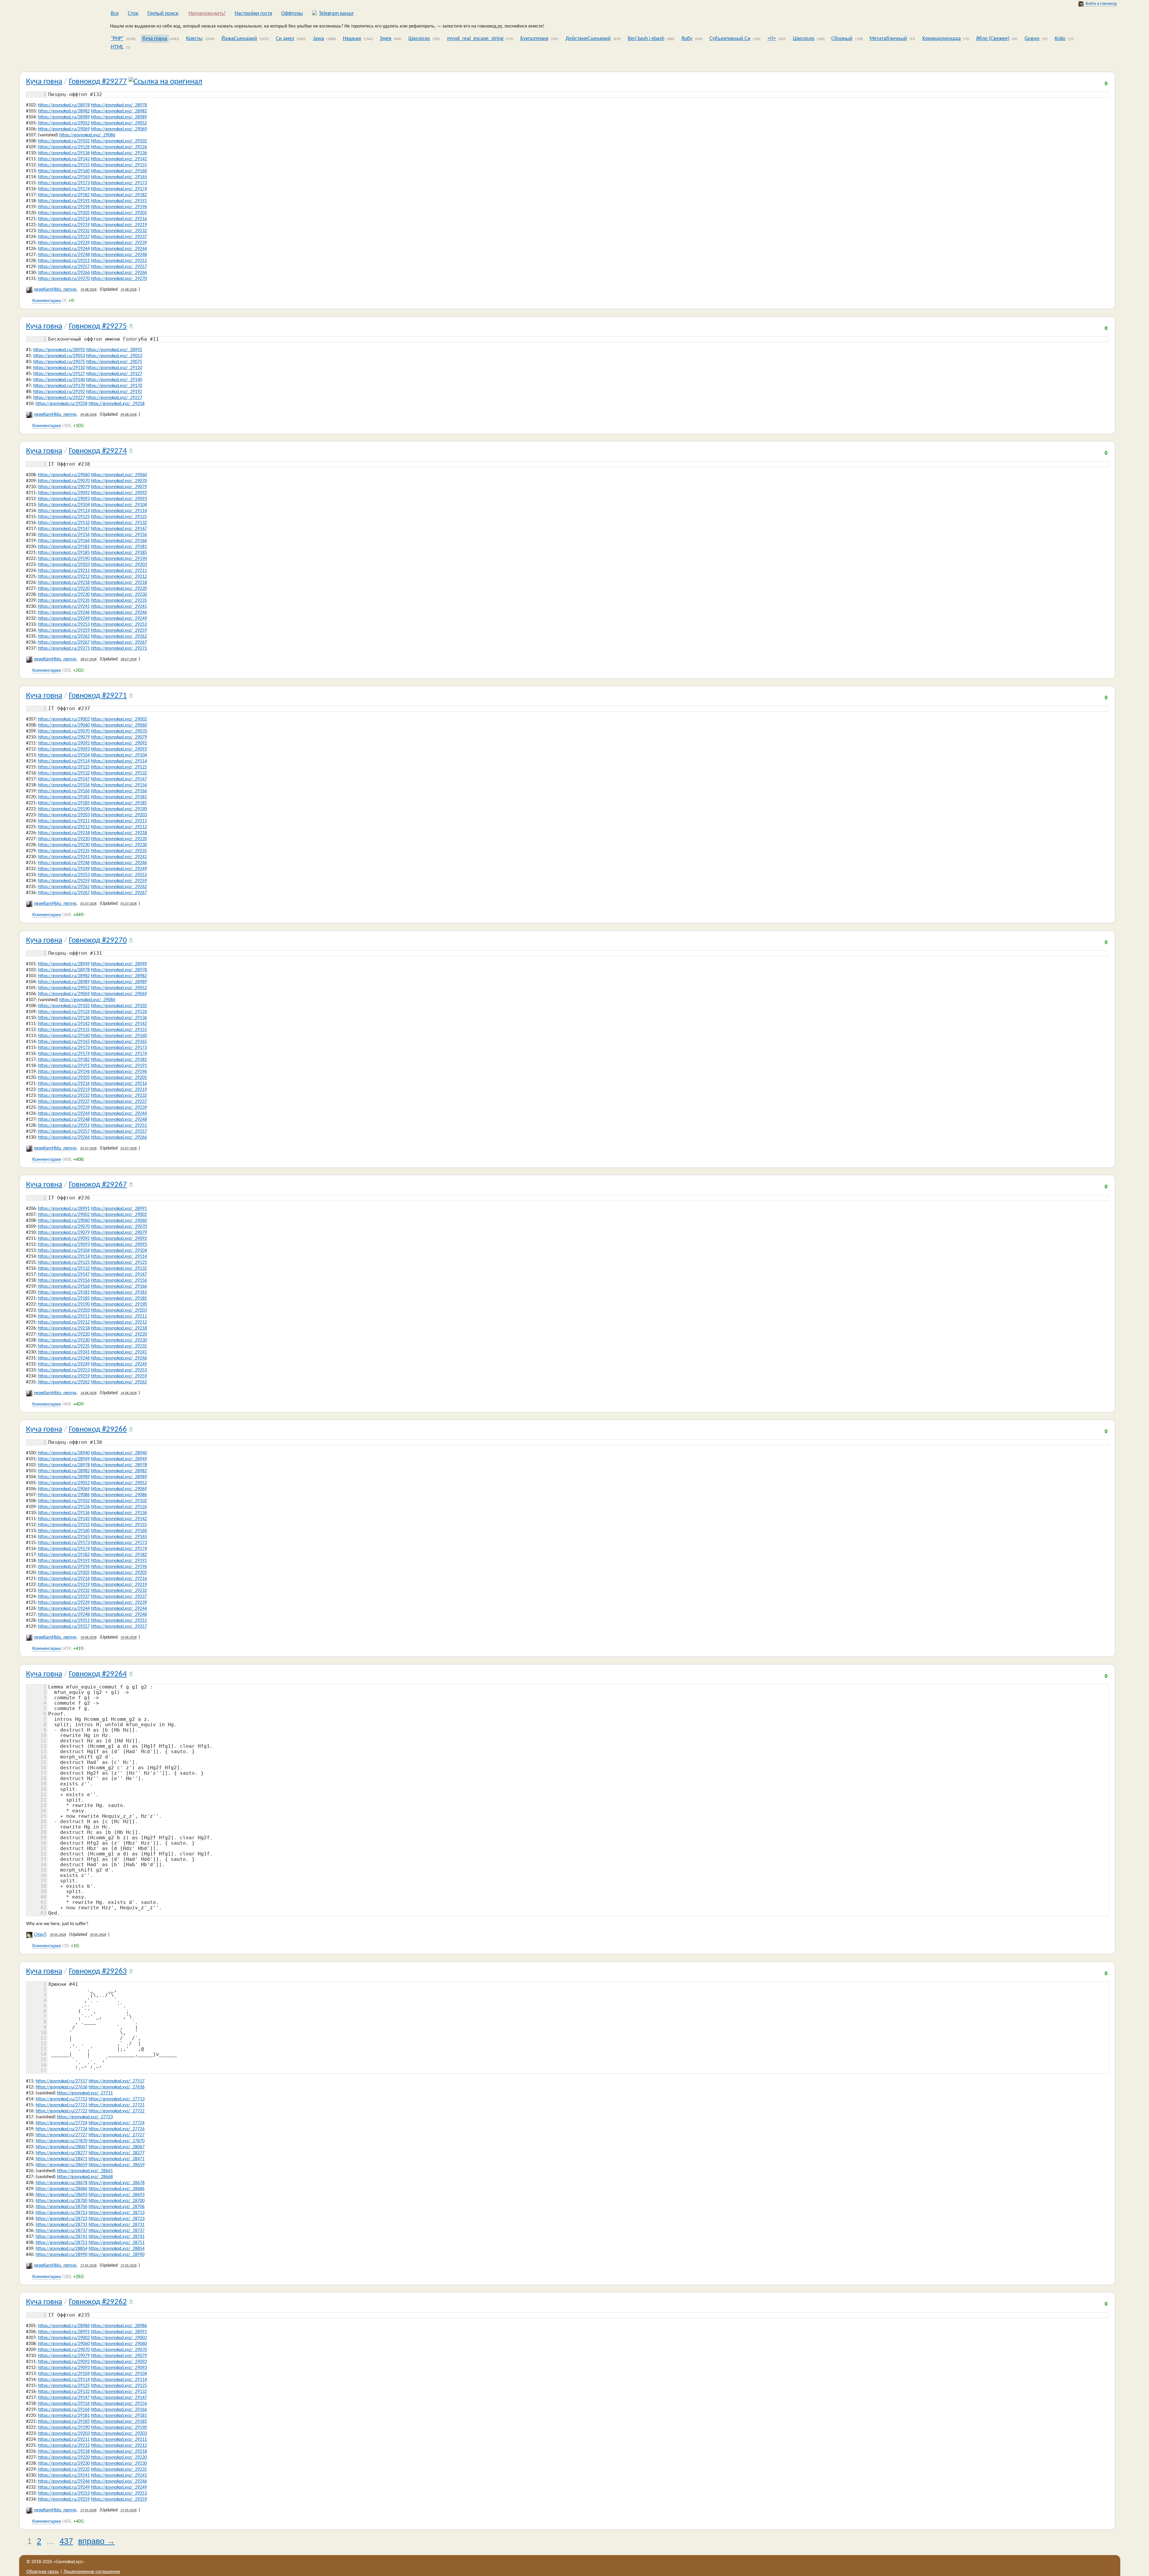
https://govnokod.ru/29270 (64, 279)
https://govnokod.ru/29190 (64, 559)
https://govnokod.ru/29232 (64, 231)
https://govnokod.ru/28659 (61, 2165)
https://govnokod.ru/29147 (64, 529)
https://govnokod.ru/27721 (61, 2105)
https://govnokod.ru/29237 (64, 237)
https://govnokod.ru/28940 (64, 1453)
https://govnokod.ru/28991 (64, 1209)
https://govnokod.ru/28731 (61, 2225)
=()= (772, 39)
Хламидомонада (941, 39)
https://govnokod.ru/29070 (64, 481)
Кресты (194, 39)
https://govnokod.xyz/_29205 (119, 213)
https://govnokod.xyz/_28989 (119, 117)
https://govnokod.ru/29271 (64, 648)
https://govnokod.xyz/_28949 (119, 964)
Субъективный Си (730, 39)
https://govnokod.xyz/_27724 (117, 2123)
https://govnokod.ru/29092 (64, 493)
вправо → (96, 2541)
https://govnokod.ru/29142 (64, 159)
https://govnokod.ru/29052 (64, 123)
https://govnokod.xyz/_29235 (119, 601)
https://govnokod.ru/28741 (61, 2237)
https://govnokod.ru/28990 (61, 2255)
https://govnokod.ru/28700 (61, 2201)
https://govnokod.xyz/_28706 (117, 2207)
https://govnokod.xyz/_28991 (119, 1209)
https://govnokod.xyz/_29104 (119, 505)
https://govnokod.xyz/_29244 (119, 249)
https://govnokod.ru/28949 (64, 964)
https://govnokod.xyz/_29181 (119, 547)
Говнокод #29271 (98, 696)
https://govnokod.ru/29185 (64, 553)
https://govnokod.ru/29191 (64, 201)
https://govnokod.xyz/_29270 (119, 279)
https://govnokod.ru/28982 (64, 111)
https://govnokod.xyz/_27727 (117, 2135)
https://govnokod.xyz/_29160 (119, 171)
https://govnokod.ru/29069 (64, 129)
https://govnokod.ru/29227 (59, 398)
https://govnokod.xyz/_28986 (119, 2326)
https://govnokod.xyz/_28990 (117, 2255)
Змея (386, 39)
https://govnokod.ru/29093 (64, 499)
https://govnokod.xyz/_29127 (114, 374)
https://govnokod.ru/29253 (64, 625)
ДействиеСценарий (588, 39)
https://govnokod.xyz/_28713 (117, 2213)
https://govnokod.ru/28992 (59, 350)
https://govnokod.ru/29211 (64, 571)
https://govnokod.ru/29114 (64, 511)
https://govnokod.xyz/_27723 (85, 2117)
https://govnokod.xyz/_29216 (119, 219)
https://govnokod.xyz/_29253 (119, 625)
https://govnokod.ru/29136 (64, 153)
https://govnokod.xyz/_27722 (117, 2111)
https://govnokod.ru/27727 (61, 2135)
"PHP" (117, 39)
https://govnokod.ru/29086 (64, 1495)
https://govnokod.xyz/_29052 (119, 123)
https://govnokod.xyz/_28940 (119, 1453)
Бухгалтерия (534, 39)
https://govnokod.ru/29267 (64, 643)
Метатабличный (888, 39)
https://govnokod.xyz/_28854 (117, 2249)
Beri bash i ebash (646, 39)
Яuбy (687, 39)
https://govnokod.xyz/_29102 (119, 141)
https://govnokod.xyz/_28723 (117, 2219)
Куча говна (155, 39)
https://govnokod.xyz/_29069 (119, 129)
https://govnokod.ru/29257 (64, 267)
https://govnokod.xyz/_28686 (117, 2189)
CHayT (40, 1935)
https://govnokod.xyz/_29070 (119, 481)
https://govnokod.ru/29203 (64, 565)
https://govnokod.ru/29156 (64, 535)
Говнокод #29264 (98, 1674)
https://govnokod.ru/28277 (61, 2153)
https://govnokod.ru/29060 (64, 475)
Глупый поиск (163, 14)
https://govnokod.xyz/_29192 (114, 392)
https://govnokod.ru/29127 (59, 374)
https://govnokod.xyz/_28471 (117, 2159)
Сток (133, 14)
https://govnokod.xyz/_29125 (119, 517)
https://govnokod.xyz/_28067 (117, 2147)
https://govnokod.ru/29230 (64, 595)
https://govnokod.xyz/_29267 (119, 643)
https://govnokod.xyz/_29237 (119, 237)
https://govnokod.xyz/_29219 (119, 225)
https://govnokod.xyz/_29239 (119, 243)
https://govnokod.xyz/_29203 (119, 565)
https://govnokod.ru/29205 (64, 213)
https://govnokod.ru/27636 (61, 2087)
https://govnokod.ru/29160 (64, 171)
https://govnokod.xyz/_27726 (117, 2129)
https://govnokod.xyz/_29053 (114, 356)
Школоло (419, 39)
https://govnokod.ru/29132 (64, 523)
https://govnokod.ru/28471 (61, 2159)
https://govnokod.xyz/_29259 (119, 631)
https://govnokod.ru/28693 (61, 2195)
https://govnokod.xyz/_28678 (117, 2183)
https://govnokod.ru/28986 (64, 2326)
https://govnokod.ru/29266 (64, 273)
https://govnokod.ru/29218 (64, 583)
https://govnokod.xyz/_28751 (117, 2243)
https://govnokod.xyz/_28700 (117, 2201)
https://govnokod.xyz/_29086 (87, 135)
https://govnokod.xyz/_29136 (119, 153)
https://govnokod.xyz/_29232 (119, 231)
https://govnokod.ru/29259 (64, 631)
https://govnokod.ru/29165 (64, 177)
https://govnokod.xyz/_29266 (119, 273)
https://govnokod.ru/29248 (64, 255)
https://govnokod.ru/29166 (64, 541)
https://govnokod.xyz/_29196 (119, 207)
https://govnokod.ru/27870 (61, 2141)
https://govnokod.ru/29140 (59, 380)
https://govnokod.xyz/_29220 (119, 589)
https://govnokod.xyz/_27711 (85, 2093)
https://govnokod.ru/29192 (59, 392)
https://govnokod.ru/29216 (64, 219)
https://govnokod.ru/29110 (59, 368)
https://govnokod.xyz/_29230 (119, 595)
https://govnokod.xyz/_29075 (114, 362)
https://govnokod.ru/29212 (64, 577)
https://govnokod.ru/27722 (61, 2111)
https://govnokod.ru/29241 (64, 607)
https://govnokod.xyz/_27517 (117, 2081)
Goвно (1032, 39)
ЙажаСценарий (239, 39)
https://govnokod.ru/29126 (64, 147)
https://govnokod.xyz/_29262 (119, 637)
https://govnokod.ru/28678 (61, 2183)
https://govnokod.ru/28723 (61, 2219)
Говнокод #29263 (98, 1972)
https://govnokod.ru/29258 (61, 404)
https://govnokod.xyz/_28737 (117, 2231)
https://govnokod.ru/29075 (59, 362)
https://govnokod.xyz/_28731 (117, 2225)
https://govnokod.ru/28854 (61, 2249)
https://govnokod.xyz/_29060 (119, 475)
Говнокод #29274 (98, 451)
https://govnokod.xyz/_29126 (119, 147)
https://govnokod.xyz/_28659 (117, 2165)
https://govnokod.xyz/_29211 (119, 571)
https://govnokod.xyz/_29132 (119, 523)
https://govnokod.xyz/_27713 (117, 2099)
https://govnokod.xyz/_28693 (117, 2195)
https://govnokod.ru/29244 (64, 249)
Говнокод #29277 (98, 82)
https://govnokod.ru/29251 (64, 261)
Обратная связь (43, 2572)
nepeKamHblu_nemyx (55, 290)
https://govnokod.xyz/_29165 (119, 177)
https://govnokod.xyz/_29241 (119, 607)
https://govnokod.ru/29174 (64, 189)
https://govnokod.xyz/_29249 (119, 619)
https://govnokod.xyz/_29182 (119, 195)
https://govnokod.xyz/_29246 (119, 613)
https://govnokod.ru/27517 (61, 2081)
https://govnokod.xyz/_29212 (119, 577)
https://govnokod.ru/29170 (59, 386)
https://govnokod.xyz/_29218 (119, 583)
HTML (117, 47)
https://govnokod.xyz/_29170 (114, 386)
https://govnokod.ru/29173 (64, 183)
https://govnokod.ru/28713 (61, 2213)
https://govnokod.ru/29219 (64, 225)
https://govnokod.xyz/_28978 (119, 105)
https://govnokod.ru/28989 (64, 117)
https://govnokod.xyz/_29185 (119, 553)
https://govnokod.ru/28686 (61, 2189)
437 (66, 2541)
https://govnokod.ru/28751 (61, 2243)
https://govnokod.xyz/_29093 (119, 499)
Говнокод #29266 (98, 1430)
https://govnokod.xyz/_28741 (117, 2237)
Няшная (352, 39)
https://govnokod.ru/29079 (64, 487)
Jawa (319, 39)
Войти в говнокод (1101, 4)
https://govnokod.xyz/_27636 (117, 2087)
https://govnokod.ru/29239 (64, 243)
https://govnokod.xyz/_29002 (119, 719)
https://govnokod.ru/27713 (61, 2099)
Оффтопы (292, 14)
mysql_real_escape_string (475, 39)
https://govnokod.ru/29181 (64, 547)
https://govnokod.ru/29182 (64, 195)
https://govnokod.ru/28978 (64, 105)
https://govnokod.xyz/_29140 (114, 380)
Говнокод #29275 (98, 326)
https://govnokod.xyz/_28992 (114, 350)
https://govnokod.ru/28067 (61, 2147)
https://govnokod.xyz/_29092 (119, 493)
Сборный (842, 39)
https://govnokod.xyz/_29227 (114, 398)
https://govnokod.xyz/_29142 (119, 159)
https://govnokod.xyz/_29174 (119, 189)
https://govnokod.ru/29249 (64, 619)
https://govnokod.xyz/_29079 (119, 487)
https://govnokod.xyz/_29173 (119, 183)
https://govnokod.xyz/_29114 (119, 511)
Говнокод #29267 (98, 1185)
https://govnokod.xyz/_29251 (119, 261)
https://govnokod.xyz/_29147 (119, 529)
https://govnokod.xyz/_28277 (117, 2153)
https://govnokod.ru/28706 (61, 2207)
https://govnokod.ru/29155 (64, 165)
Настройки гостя (253, 14)
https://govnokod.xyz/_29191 (119, 201)
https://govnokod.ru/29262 (64, 637)
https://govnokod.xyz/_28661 (85, 2171)
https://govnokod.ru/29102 (64, 141)
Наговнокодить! (207, 14)
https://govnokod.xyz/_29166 (119, 541)
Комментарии (47, 301)
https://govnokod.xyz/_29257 (119, 267)
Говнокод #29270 (98, 941)
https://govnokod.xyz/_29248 (119, 255)
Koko (1060, 39)
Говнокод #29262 (98, 2302)
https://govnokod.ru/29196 (64, 207)
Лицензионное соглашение (92, 2572)
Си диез (285, 39)
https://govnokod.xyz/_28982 (119, 111)
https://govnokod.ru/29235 (64, 601)
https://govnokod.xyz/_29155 (119, 165)
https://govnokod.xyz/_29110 (114, 368)
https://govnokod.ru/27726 (61, 2129)
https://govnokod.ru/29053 (59, 356)
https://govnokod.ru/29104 (64, 505)
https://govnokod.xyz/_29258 (117, 404)
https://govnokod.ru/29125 (64, 517)
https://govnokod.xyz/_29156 (119, 535)
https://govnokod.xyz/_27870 (117, 2141)
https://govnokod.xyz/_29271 (119, 648)
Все (115, 14)
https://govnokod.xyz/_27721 (117, 2105)
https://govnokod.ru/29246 (64, 613)
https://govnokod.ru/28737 (61, 2231)
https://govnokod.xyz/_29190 (119, 559)
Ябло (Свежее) (993, 39)
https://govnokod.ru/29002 (64, 719)
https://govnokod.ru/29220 (64, 589)
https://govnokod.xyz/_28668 (85, 2177)
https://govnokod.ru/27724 (61, 2123)
